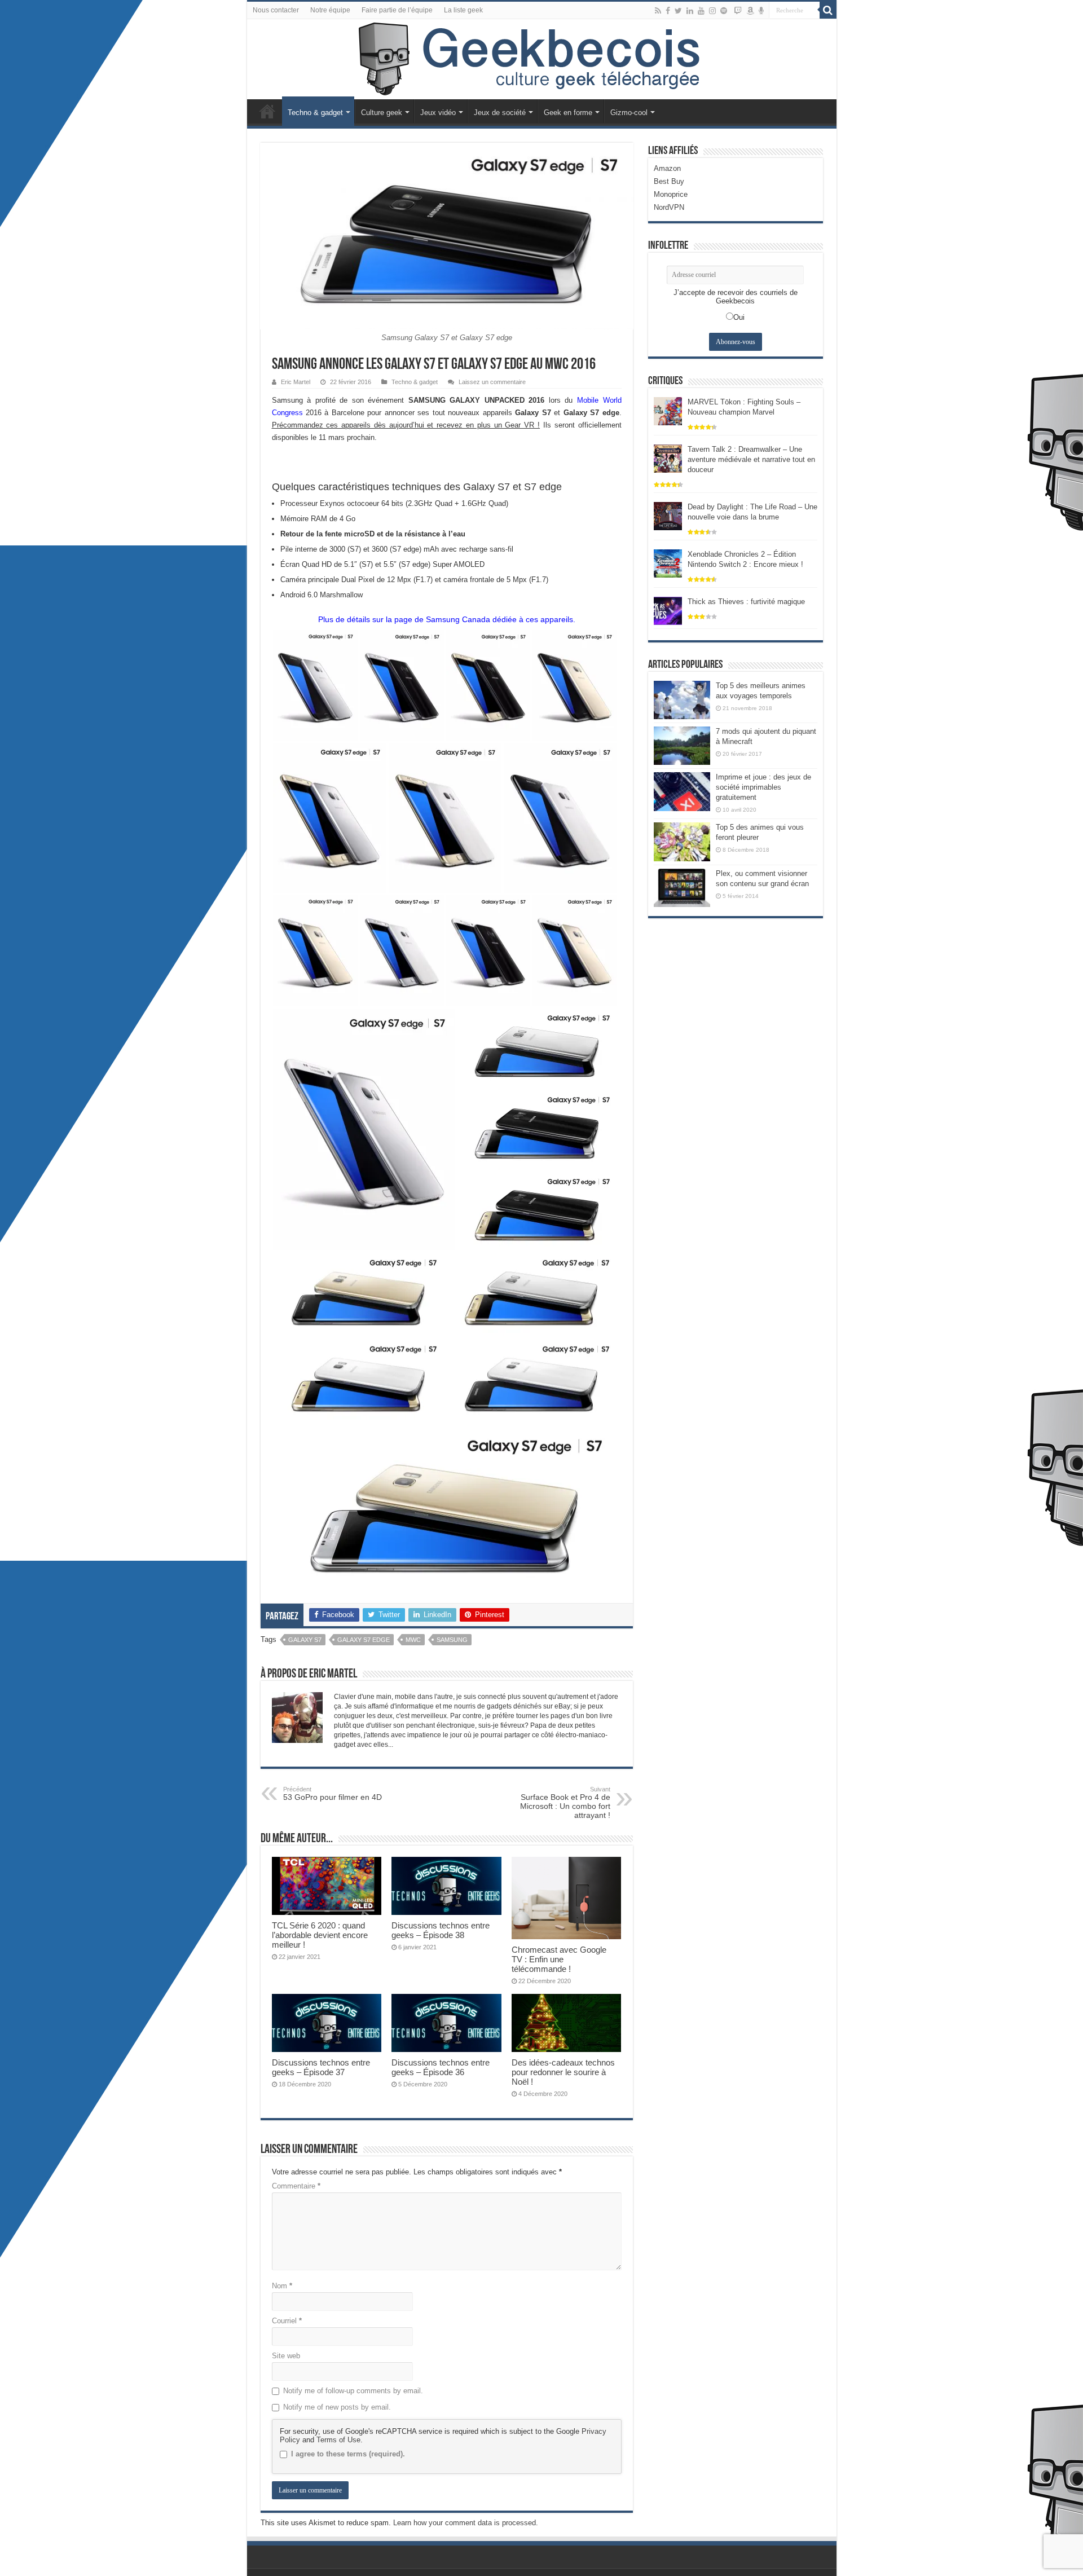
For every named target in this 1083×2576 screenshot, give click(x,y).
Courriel (287, 2321)
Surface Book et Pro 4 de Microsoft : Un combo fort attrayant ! (565, 1803)
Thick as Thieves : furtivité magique (746, 602)
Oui (739, 317)
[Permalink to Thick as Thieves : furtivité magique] (668, 610)
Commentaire (296, 2186)
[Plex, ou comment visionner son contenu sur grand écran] (682, 888)
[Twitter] (678, 11)
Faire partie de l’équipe (397, 10)
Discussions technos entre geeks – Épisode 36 (441, 2067)
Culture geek (382, 113)
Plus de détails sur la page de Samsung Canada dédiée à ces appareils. (447, 619)
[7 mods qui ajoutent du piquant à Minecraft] (682, 746)
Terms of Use (338, 2440)
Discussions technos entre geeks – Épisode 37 (321, 2067)
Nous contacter (276, 10)
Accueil (267, 111)
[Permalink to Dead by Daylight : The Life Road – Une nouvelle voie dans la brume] (668, 515)
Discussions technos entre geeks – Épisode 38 (441, 1930)
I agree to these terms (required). (348, 2454)
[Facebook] (668, 11)
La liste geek (463, 10)
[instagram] (712, 11)
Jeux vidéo (438, 113)
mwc (413, 1640)
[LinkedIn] (690, 11)
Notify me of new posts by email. (337, 2407)
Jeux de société (500, 113)
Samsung (452, 1640)
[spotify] (724, 11)
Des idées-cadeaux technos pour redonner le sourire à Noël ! (563, 2072)
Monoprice (671, 194)
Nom (282, 2286)
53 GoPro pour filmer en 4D (333, 1794)
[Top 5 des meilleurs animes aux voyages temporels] (682, 700)
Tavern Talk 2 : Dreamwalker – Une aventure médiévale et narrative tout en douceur (751, 459)
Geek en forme (568, 113)
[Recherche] (828, 10)
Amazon (667, 168)
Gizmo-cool (629, 113)
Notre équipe (330, 10)
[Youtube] (701, 11)
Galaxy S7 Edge (364, 1640)
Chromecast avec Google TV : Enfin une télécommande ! (559, 1959)
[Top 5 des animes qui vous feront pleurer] (682, 842)
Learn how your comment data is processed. (466, 2523)
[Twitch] (738, 11)
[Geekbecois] (542, 59)
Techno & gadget (315, 113)
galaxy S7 (305, 1640)
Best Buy (669, 181)
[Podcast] (761, 11)
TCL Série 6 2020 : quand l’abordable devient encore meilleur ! (320, 1935)
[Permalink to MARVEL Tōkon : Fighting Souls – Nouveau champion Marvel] (668, 410)
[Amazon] (750, 11)
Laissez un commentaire (492, 382)
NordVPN (669, 207)
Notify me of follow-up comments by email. (353, 2391)
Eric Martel (296, 382)
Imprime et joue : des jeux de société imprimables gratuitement (763, 787)
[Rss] (658, 11)
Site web (286, 2356)
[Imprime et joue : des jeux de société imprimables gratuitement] (682, 791)
